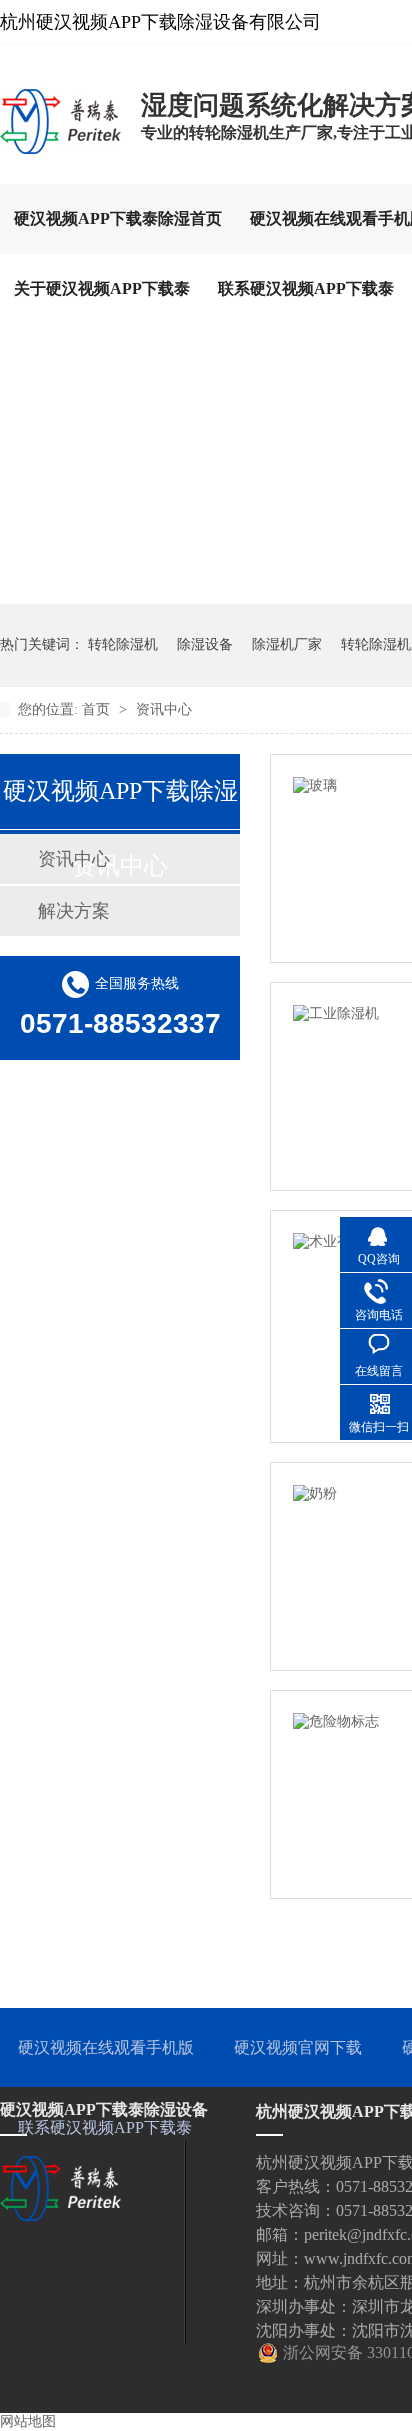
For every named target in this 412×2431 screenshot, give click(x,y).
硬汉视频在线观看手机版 (106, 2047)
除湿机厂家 (287, 644)
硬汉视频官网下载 (298, 2047)
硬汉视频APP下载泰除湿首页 (118, 218)
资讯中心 (164, 709)
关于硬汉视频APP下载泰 (102, 288)
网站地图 (28, 2421)
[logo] (60, 153)
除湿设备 (205, 644)
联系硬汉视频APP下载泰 (306, 288)
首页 (98, 709)
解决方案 (74, 911)
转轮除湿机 (123, 644)
